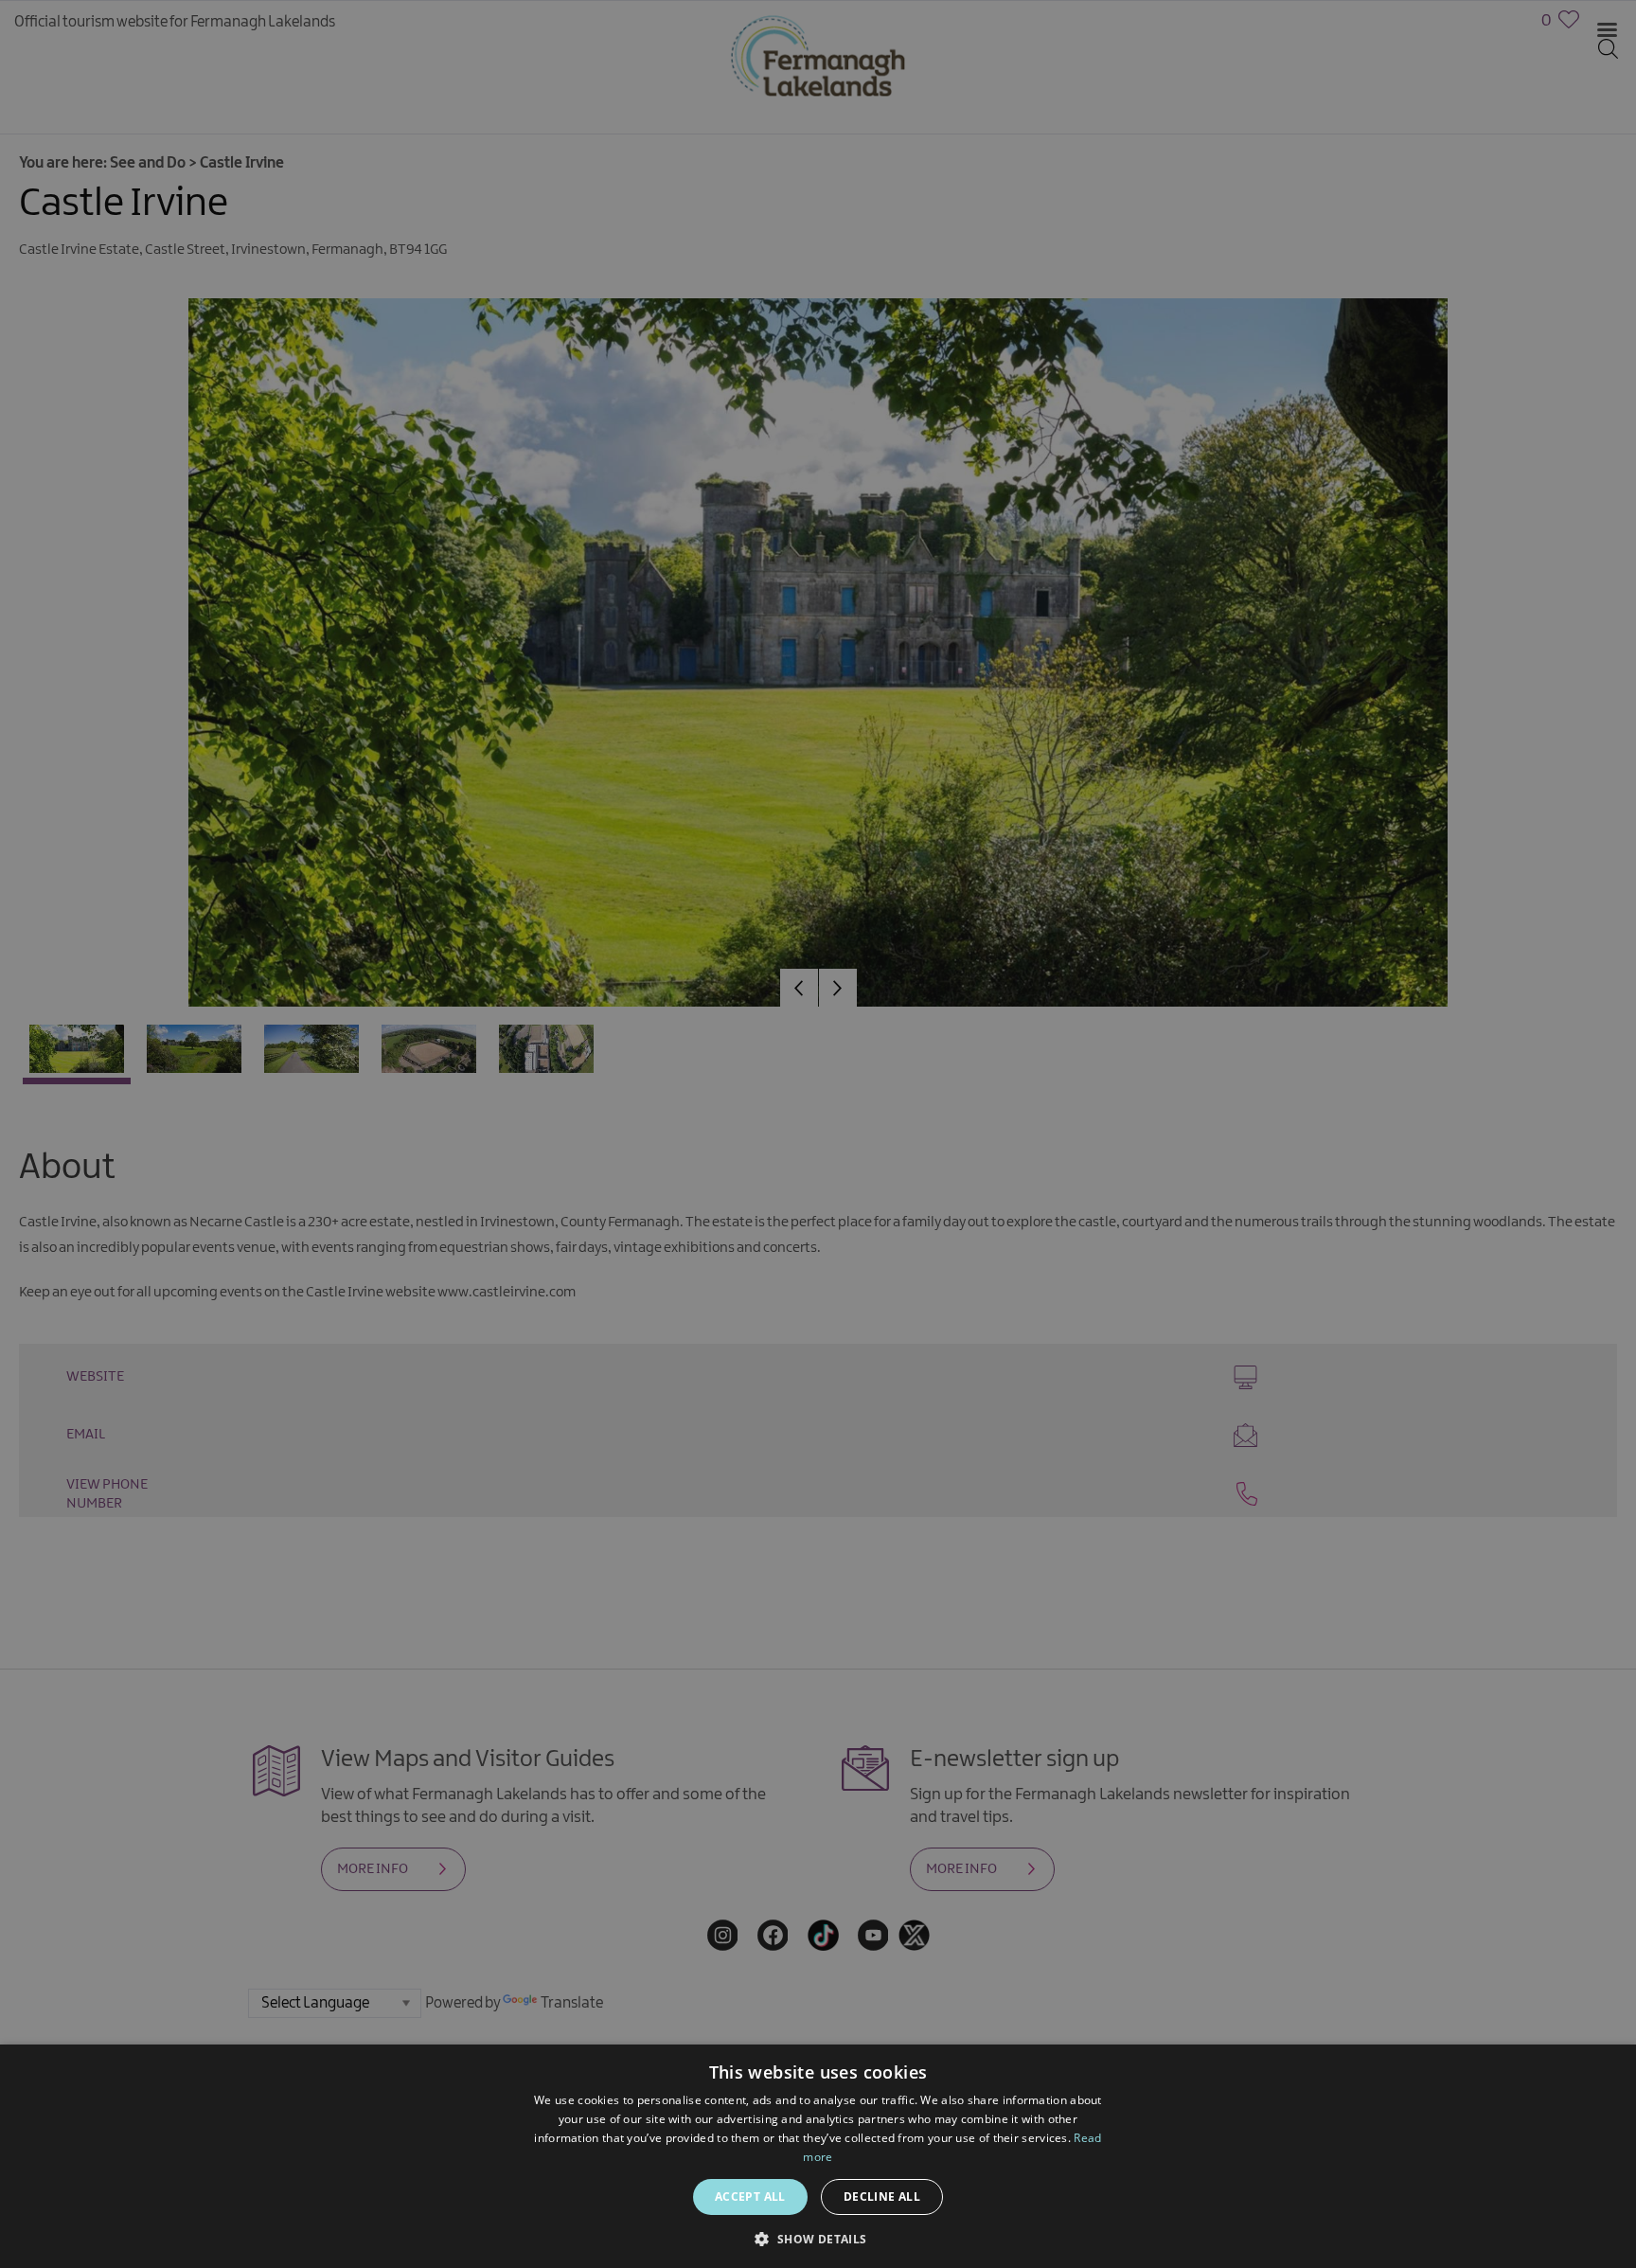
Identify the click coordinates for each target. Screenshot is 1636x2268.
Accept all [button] (750, 2197)
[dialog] (818, 1134)
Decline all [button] (882, 2197)
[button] (818, 2237)
